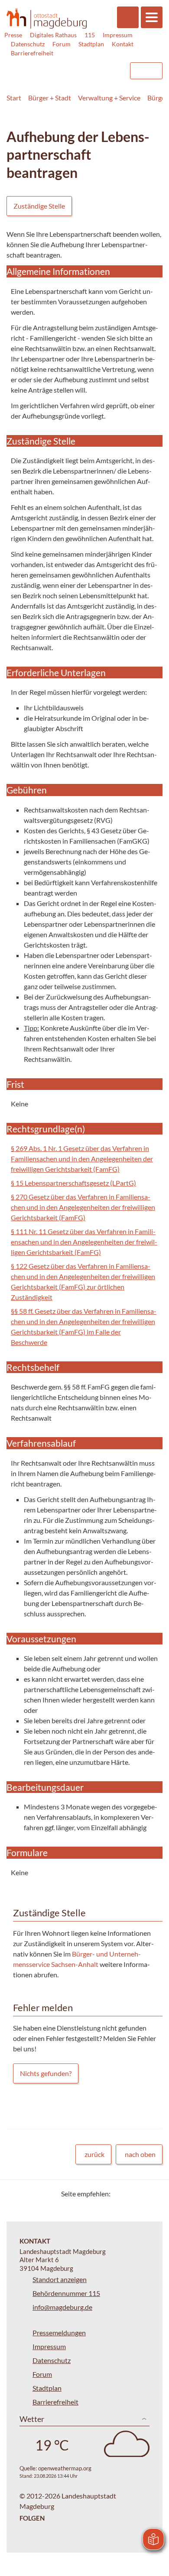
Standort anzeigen (60, 2279)
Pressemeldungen (59, 2333)
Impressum (118, 35)
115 (90, 35)
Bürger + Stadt (50, 98)
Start (14, 98)
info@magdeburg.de (62, 2307)
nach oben (140, 2154)
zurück (94, 2154)
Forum (62, 44)
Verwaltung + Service (109, 98)
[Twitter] (120, 2194)
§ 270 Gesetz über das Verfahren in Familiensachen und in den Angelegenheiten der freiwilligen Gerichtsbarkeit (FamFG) (83, 1207)
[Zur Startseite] (47, 18)
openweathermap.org (65, 2468)
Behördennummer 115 (66, 2293)
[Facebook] (131, 2194)
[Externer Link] (52, 67)
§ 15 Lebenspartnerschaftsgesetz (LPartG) (73, 1183)
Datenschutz (28, 44)
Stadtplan (91, 44)
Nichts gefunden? (46, 2073)
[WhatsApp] (153, 2194)
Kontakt (123, 44)
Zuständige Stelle (39, 206)
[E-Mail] (142, 2194)
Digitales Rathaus (53, 35)
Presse (13, 35)
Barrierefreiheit (32, 53)
